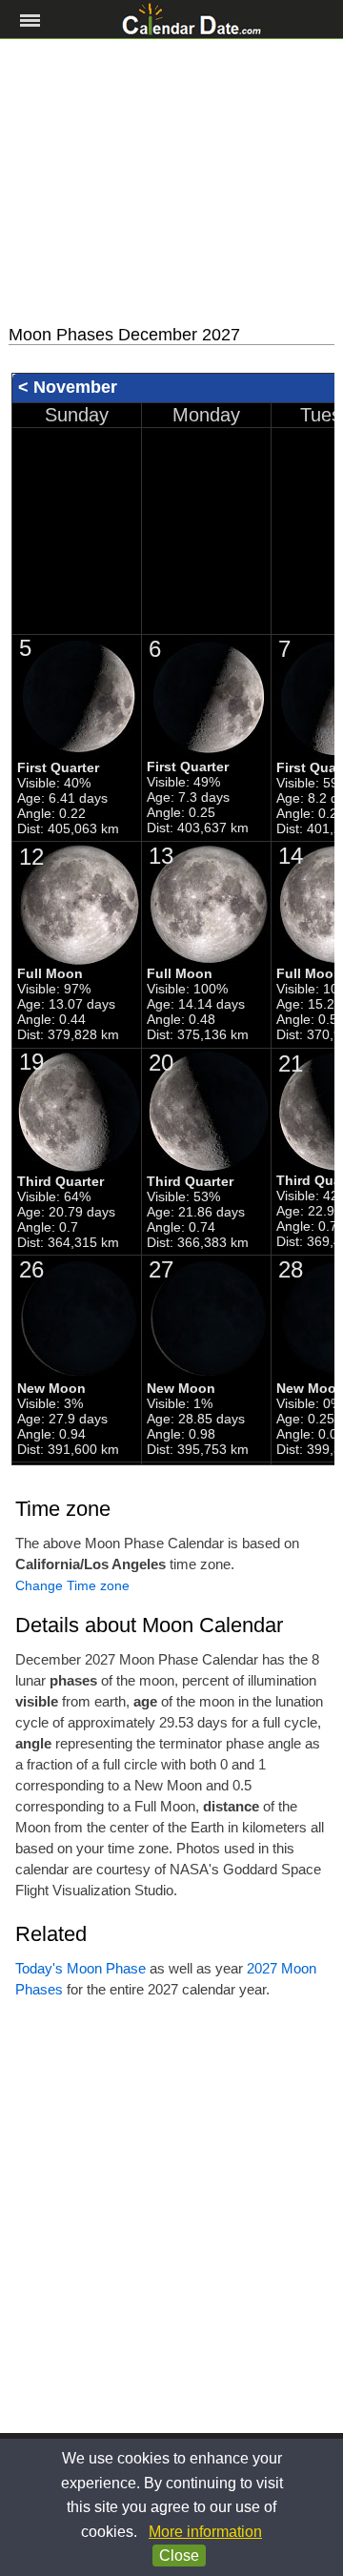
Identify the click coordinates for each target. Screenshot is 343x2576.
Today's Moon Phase (81, 1968)
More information (205, 2532)
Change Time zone (72, 1585)
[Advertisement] (171, 182)
